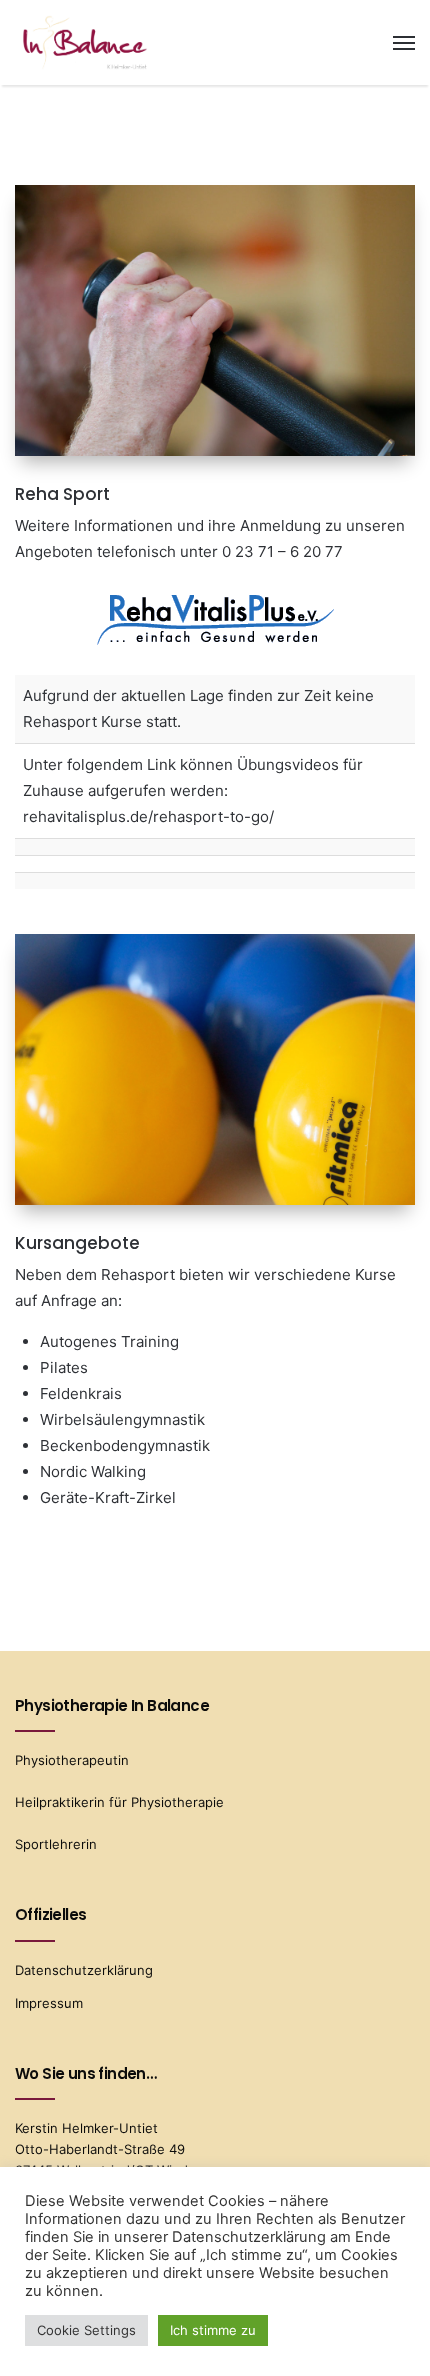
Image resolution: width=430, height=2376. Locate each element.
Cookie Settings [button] (86, 2330)
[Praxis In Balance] (85, 42)
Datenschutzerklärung (84, 1970)
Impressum (49, 2003)
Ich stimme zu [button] (213, 2330)
